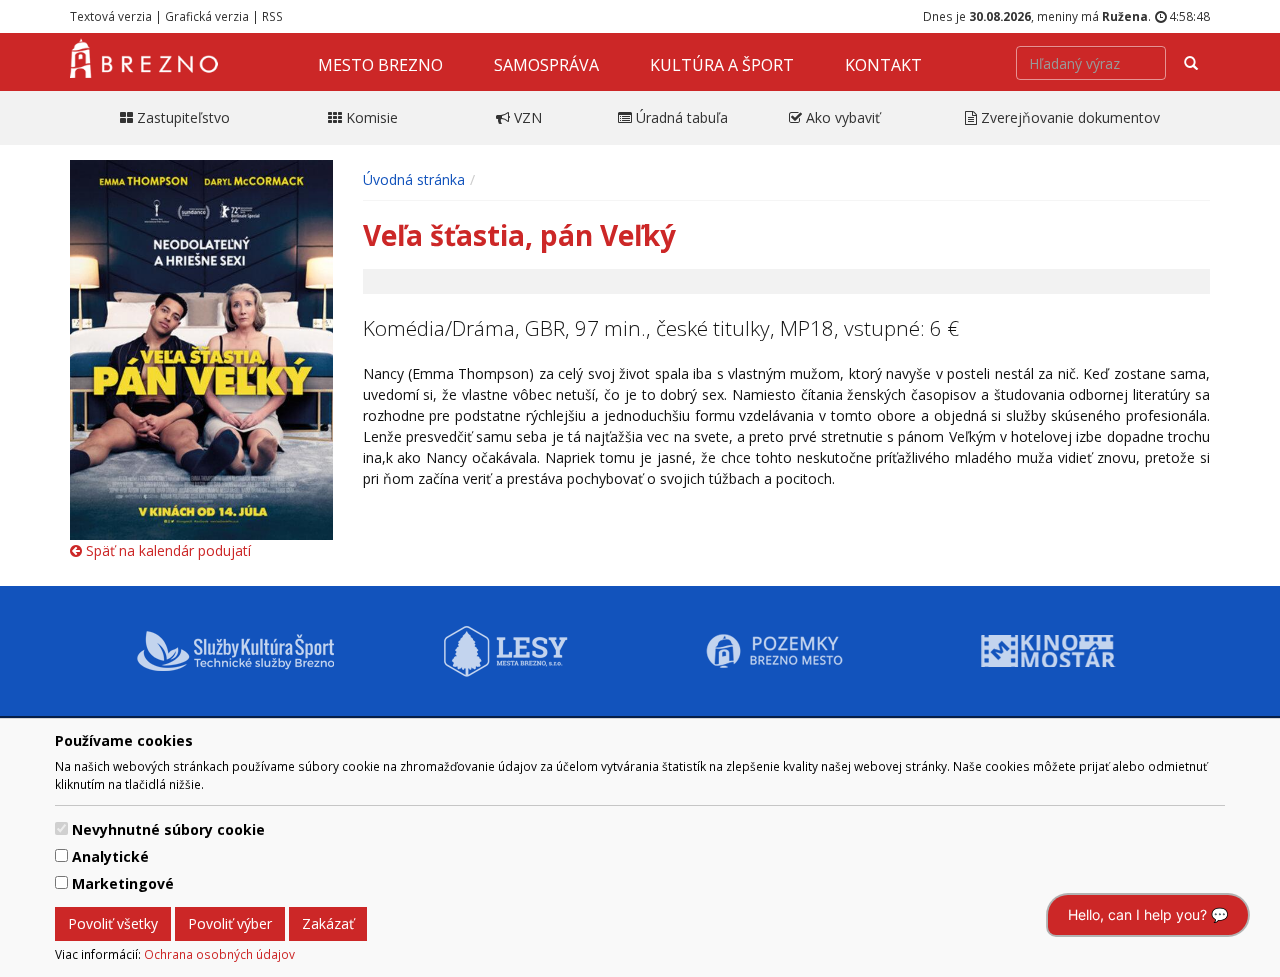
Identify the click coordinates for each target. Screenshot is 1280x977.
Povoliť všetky (113, 923)
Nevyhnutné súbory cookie (168, 829)
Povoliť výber (230, 923)
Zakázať (328, 923)
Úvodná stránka (414, 179)
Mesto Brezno (380, 65)
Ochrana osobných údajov (219, 954)
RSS (272, 16)
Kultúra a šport (722, 65)
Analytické (110, 856)
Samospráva (546, 65)
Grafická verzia (207, 16)
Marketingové (123, 883)
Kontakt (883, 65)
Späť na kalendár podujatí (166, 550)
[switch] (61, 828)
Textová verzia (111, 16)
